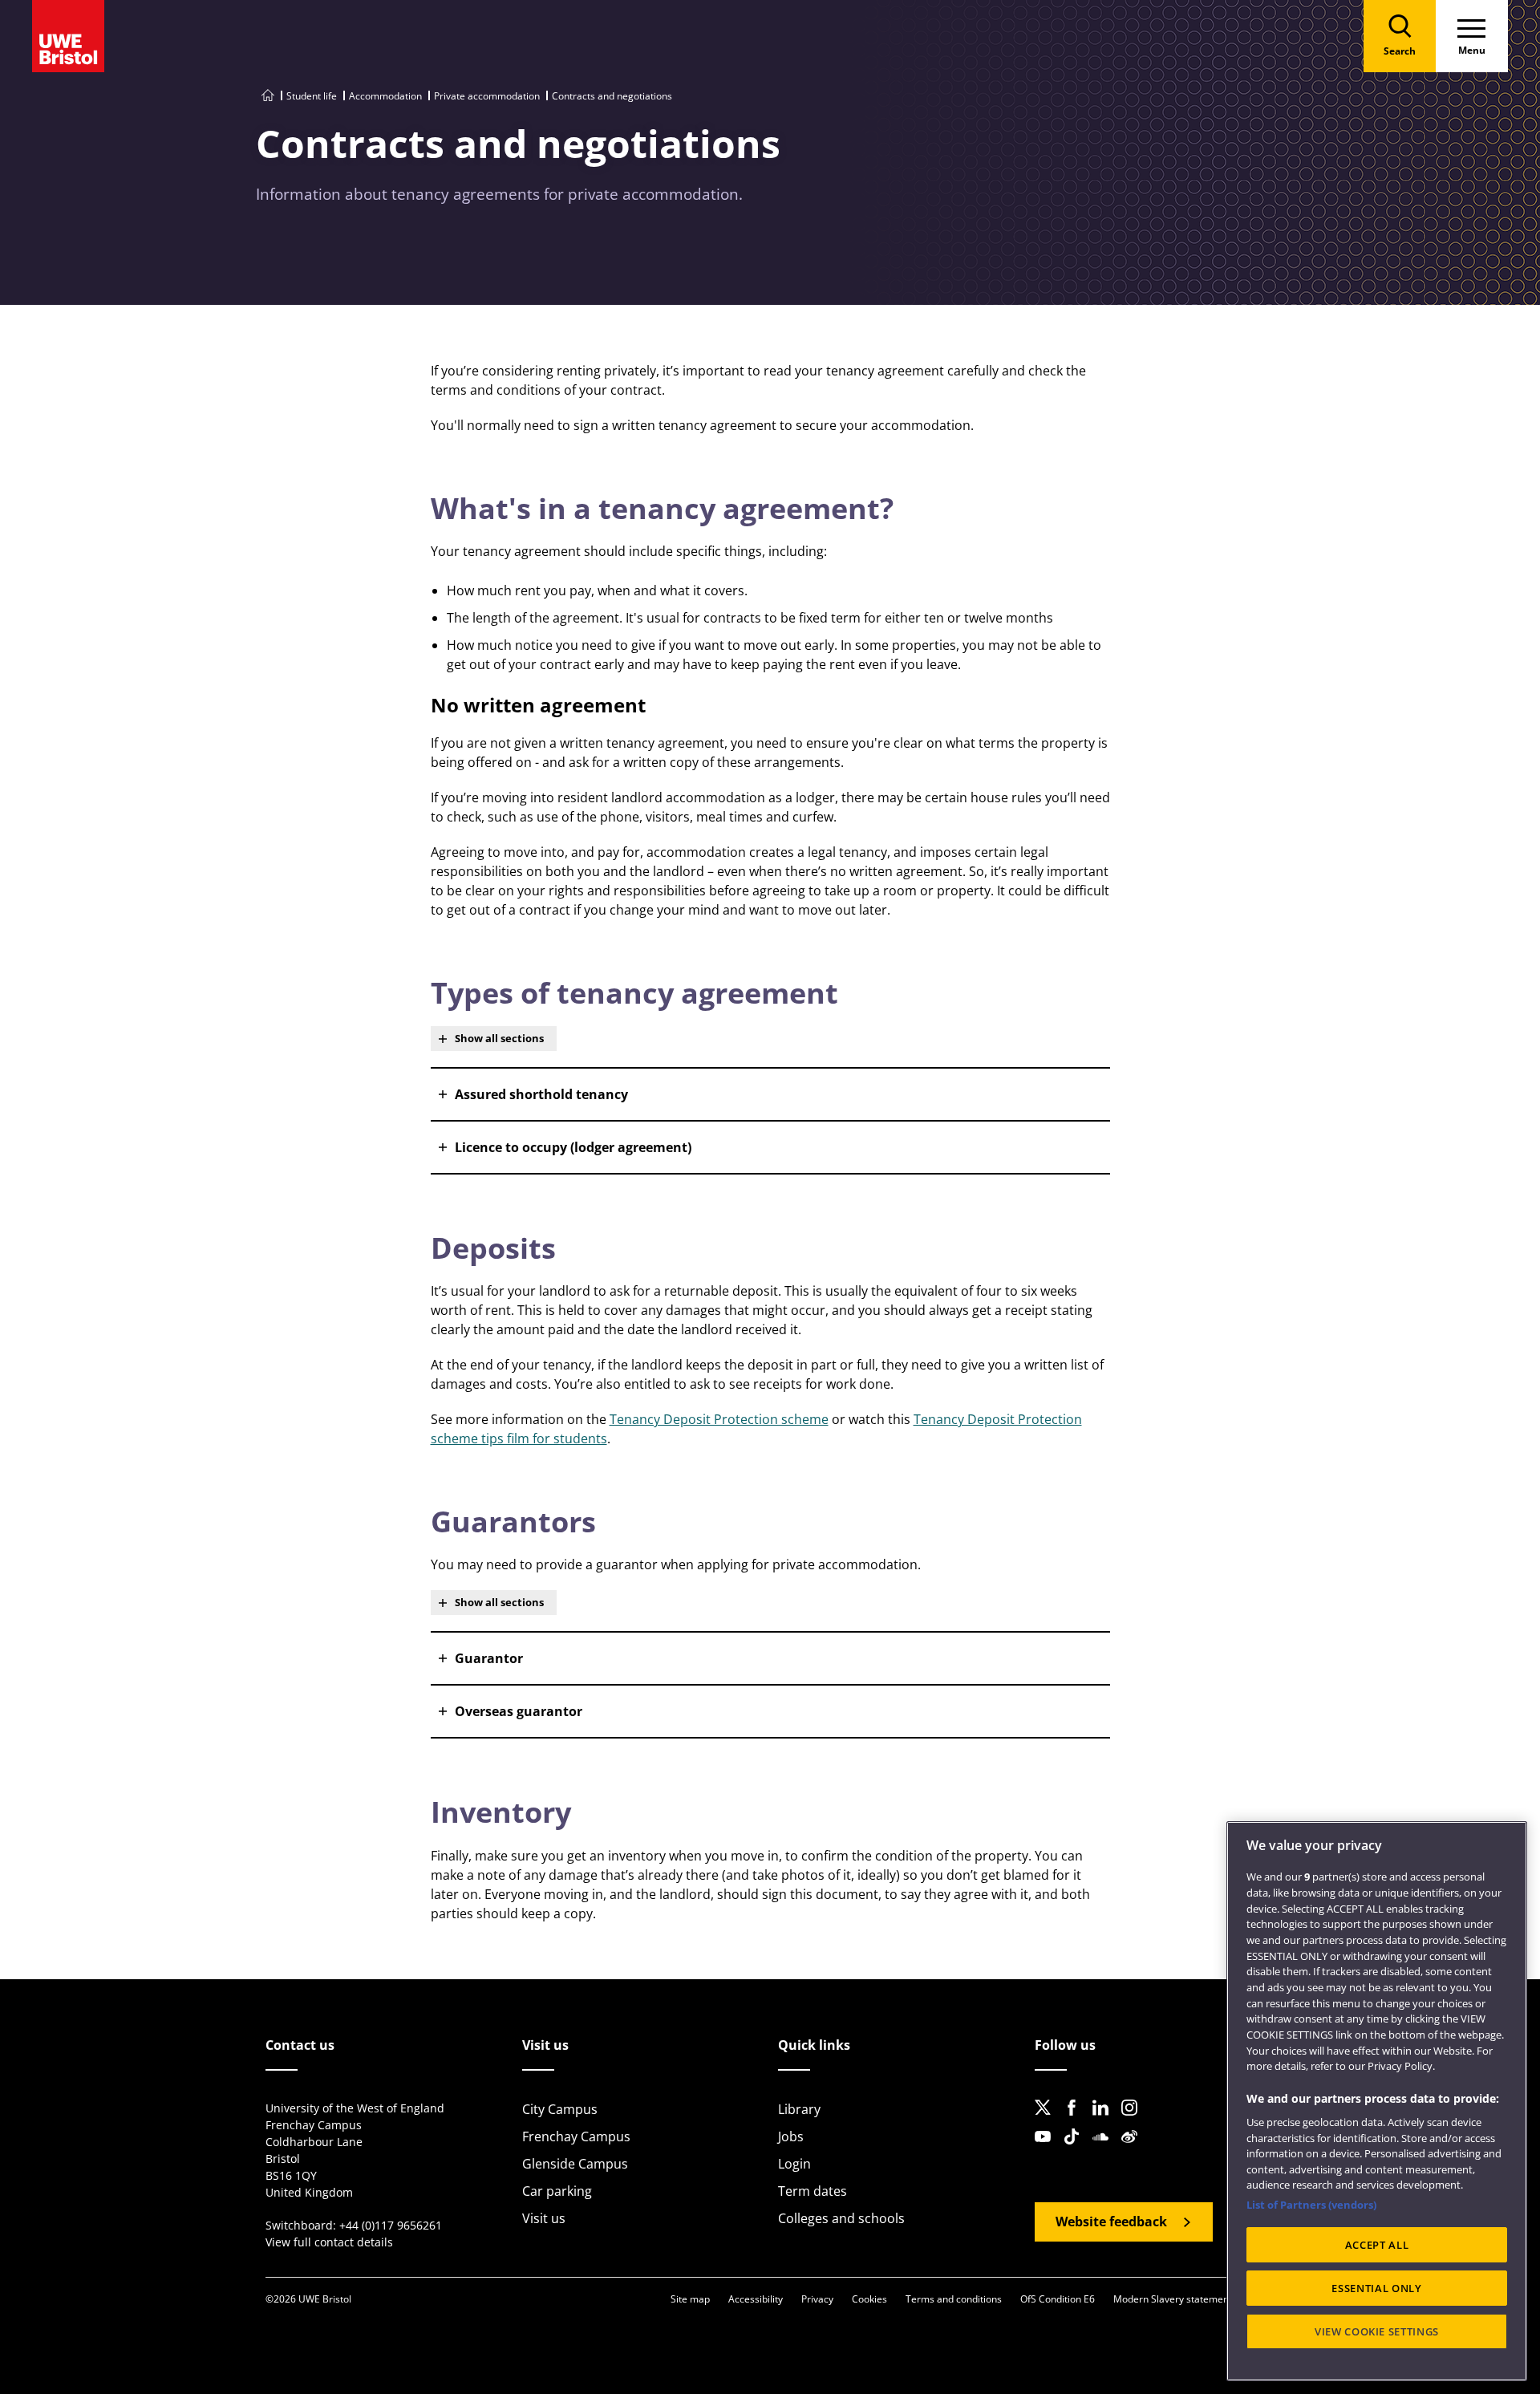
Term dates (813, 2191)
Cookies (869, 2299)
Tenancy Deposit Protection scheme (719, 1419)
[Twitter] (1048, 2120)
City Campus (560, 2109)
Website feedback (1111, 2222)
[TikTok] (1076, 2149)
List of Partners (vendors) (1311, 2205)
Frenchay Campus (576, 2136)
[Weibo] (1134, 2149)
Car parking (557, 2191)
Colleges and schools (841, 2218)
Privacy (817, 2299)
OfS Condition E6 (1058, 2299)
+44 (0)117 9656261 (391, 2225)
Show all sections (499, 1038)
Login (794, 2164)
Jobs (791, 2136)
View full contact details (329, 2242)
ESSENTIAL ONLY (1376, 2288)
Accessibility (756, 2299)
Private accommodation (487, 96)
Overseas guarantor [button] (519, 1711)
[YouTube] (1048, 2149)
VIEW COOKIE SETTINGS (1377, 2331)
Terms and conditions (954, 2299)
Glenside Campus (575, 2164)
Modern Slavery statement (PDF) (1186, 2299)
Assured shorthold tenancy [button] (541, 1094)
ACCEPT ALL (1377, 2245)
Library (799, 2109)
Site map (690, 2299)
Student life (312, 96)
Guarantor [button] (489, 1658)
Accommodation (385, 96)
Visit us (544, 2218)
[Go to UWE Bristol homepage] (268, 96)
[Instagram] (1134, 2120)
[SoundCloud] (1105, 2149)
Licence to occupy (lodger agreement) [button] (573, 1147)
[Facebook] (1076, 2120)
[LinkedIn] (1105, 2120)
